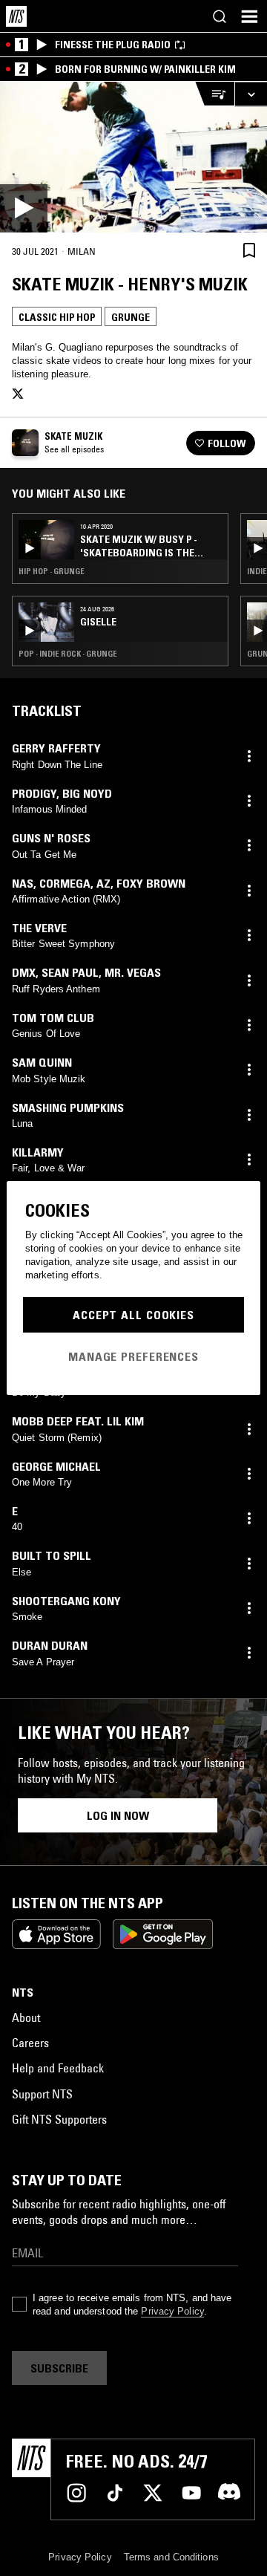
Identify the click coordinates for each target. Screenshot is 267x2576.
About (26, 2017)
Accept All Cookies (133, 1315)
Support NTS (42, 2094)
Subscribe (59, 2368)
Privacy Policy (172, 2311)
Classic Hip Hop (57, 317)
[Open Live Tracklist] (214, 94)
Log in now (118, 1815)
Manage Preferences (133, 1356)
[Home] (16, 16)
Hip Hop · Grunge (52, 571)
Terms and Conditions (171, 2557)
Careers (30, 2043)
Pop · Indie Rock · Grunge (68, 654)
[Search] (220, 16)
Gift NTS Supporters (59, 2119)
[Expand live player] (251, 94)
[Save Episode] (249, 251)
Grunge (131, 317)
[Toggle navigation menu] (249, 16)
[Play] (133, 157)
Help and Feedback (58, 2068)
